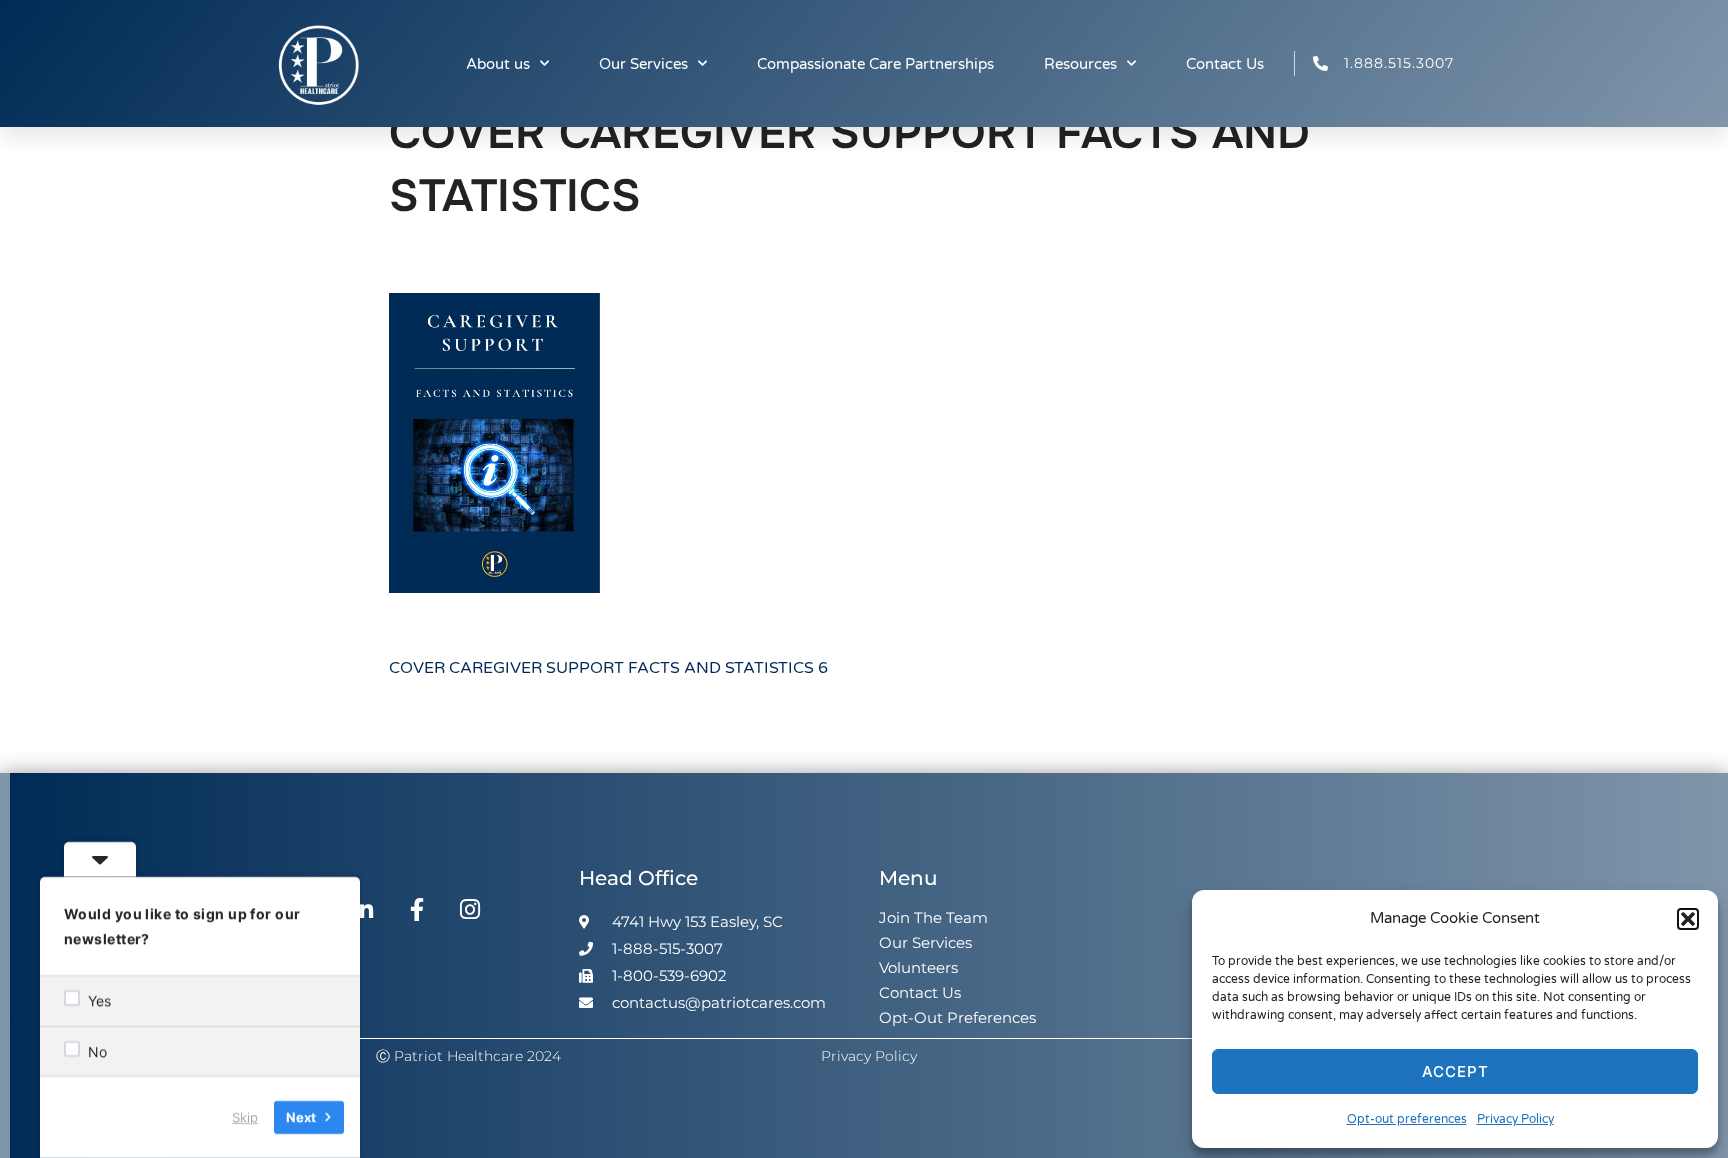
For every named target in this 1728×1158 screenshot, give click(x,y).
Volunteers (918, 967)
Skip (245, 1117)
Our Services (643, 64)
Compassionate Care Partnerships (875, 64)
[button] (1688, 919)
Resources (1080, 64)
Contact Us (1225, 64)
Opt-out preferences (1407, 1119)
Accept (1455, 1071)
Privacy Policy (1515, 1119)
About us (498, 64)
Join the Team (933, 917)
